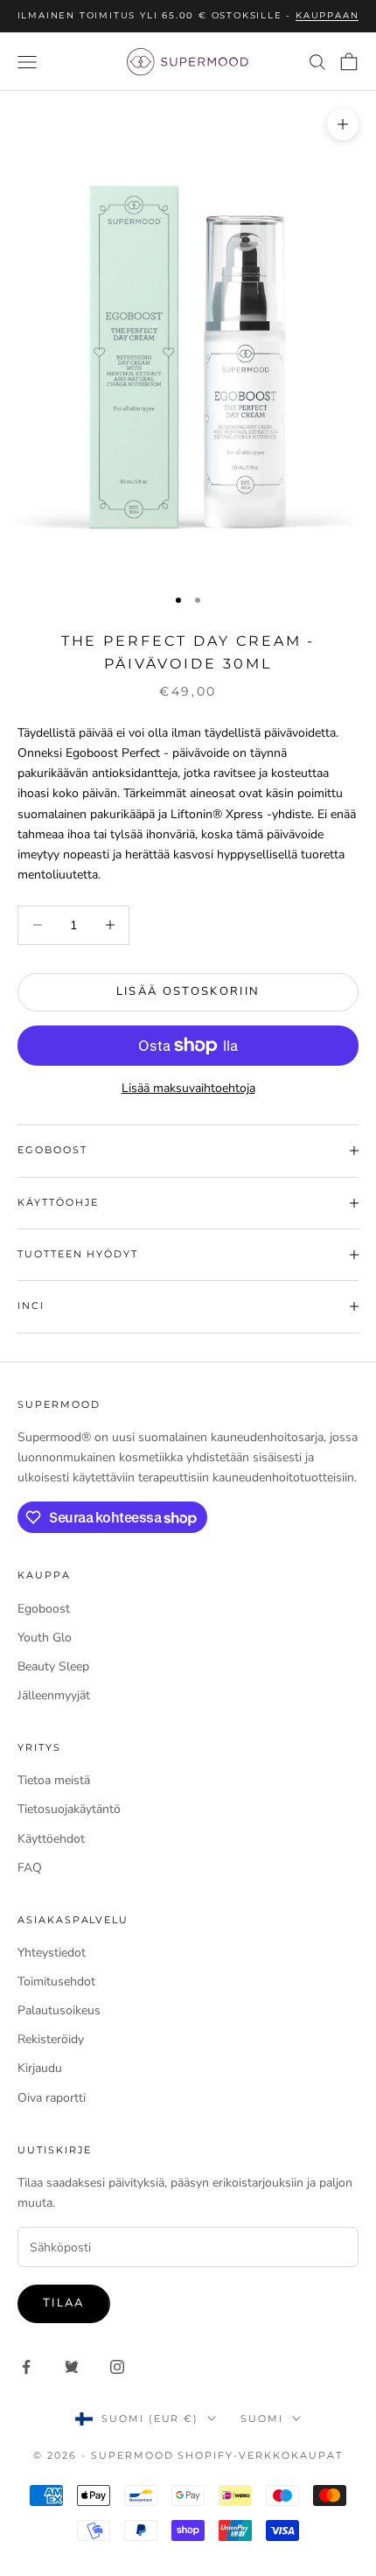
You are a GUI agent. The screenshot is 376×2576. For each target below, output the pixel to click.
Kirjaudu (40, 2068)
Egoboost (44, 1609)
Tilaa (64, 2303)
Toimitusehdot (56, 1981)
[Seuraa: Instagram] (117, 2367)
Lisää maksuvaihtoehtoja (188, 1088)
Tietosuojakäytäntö (69, 1809)
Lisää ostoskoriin (188, 991)
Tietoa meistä (54, 1780)
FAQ (30, 1868)
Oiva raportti (52, 2098)
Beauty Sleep (53, 1666)
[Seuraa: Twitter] (72, 2367)
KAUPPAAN (327, 15)
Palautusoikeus (59, 2010)
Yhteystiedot (52, 1953)
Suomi (262, 2418)
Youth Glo (45, 1638)
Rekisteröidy (51, 2039)
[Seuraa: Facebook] (26, 2367)
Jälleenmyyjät (54, 1695)
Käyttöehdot (51, 1839)
